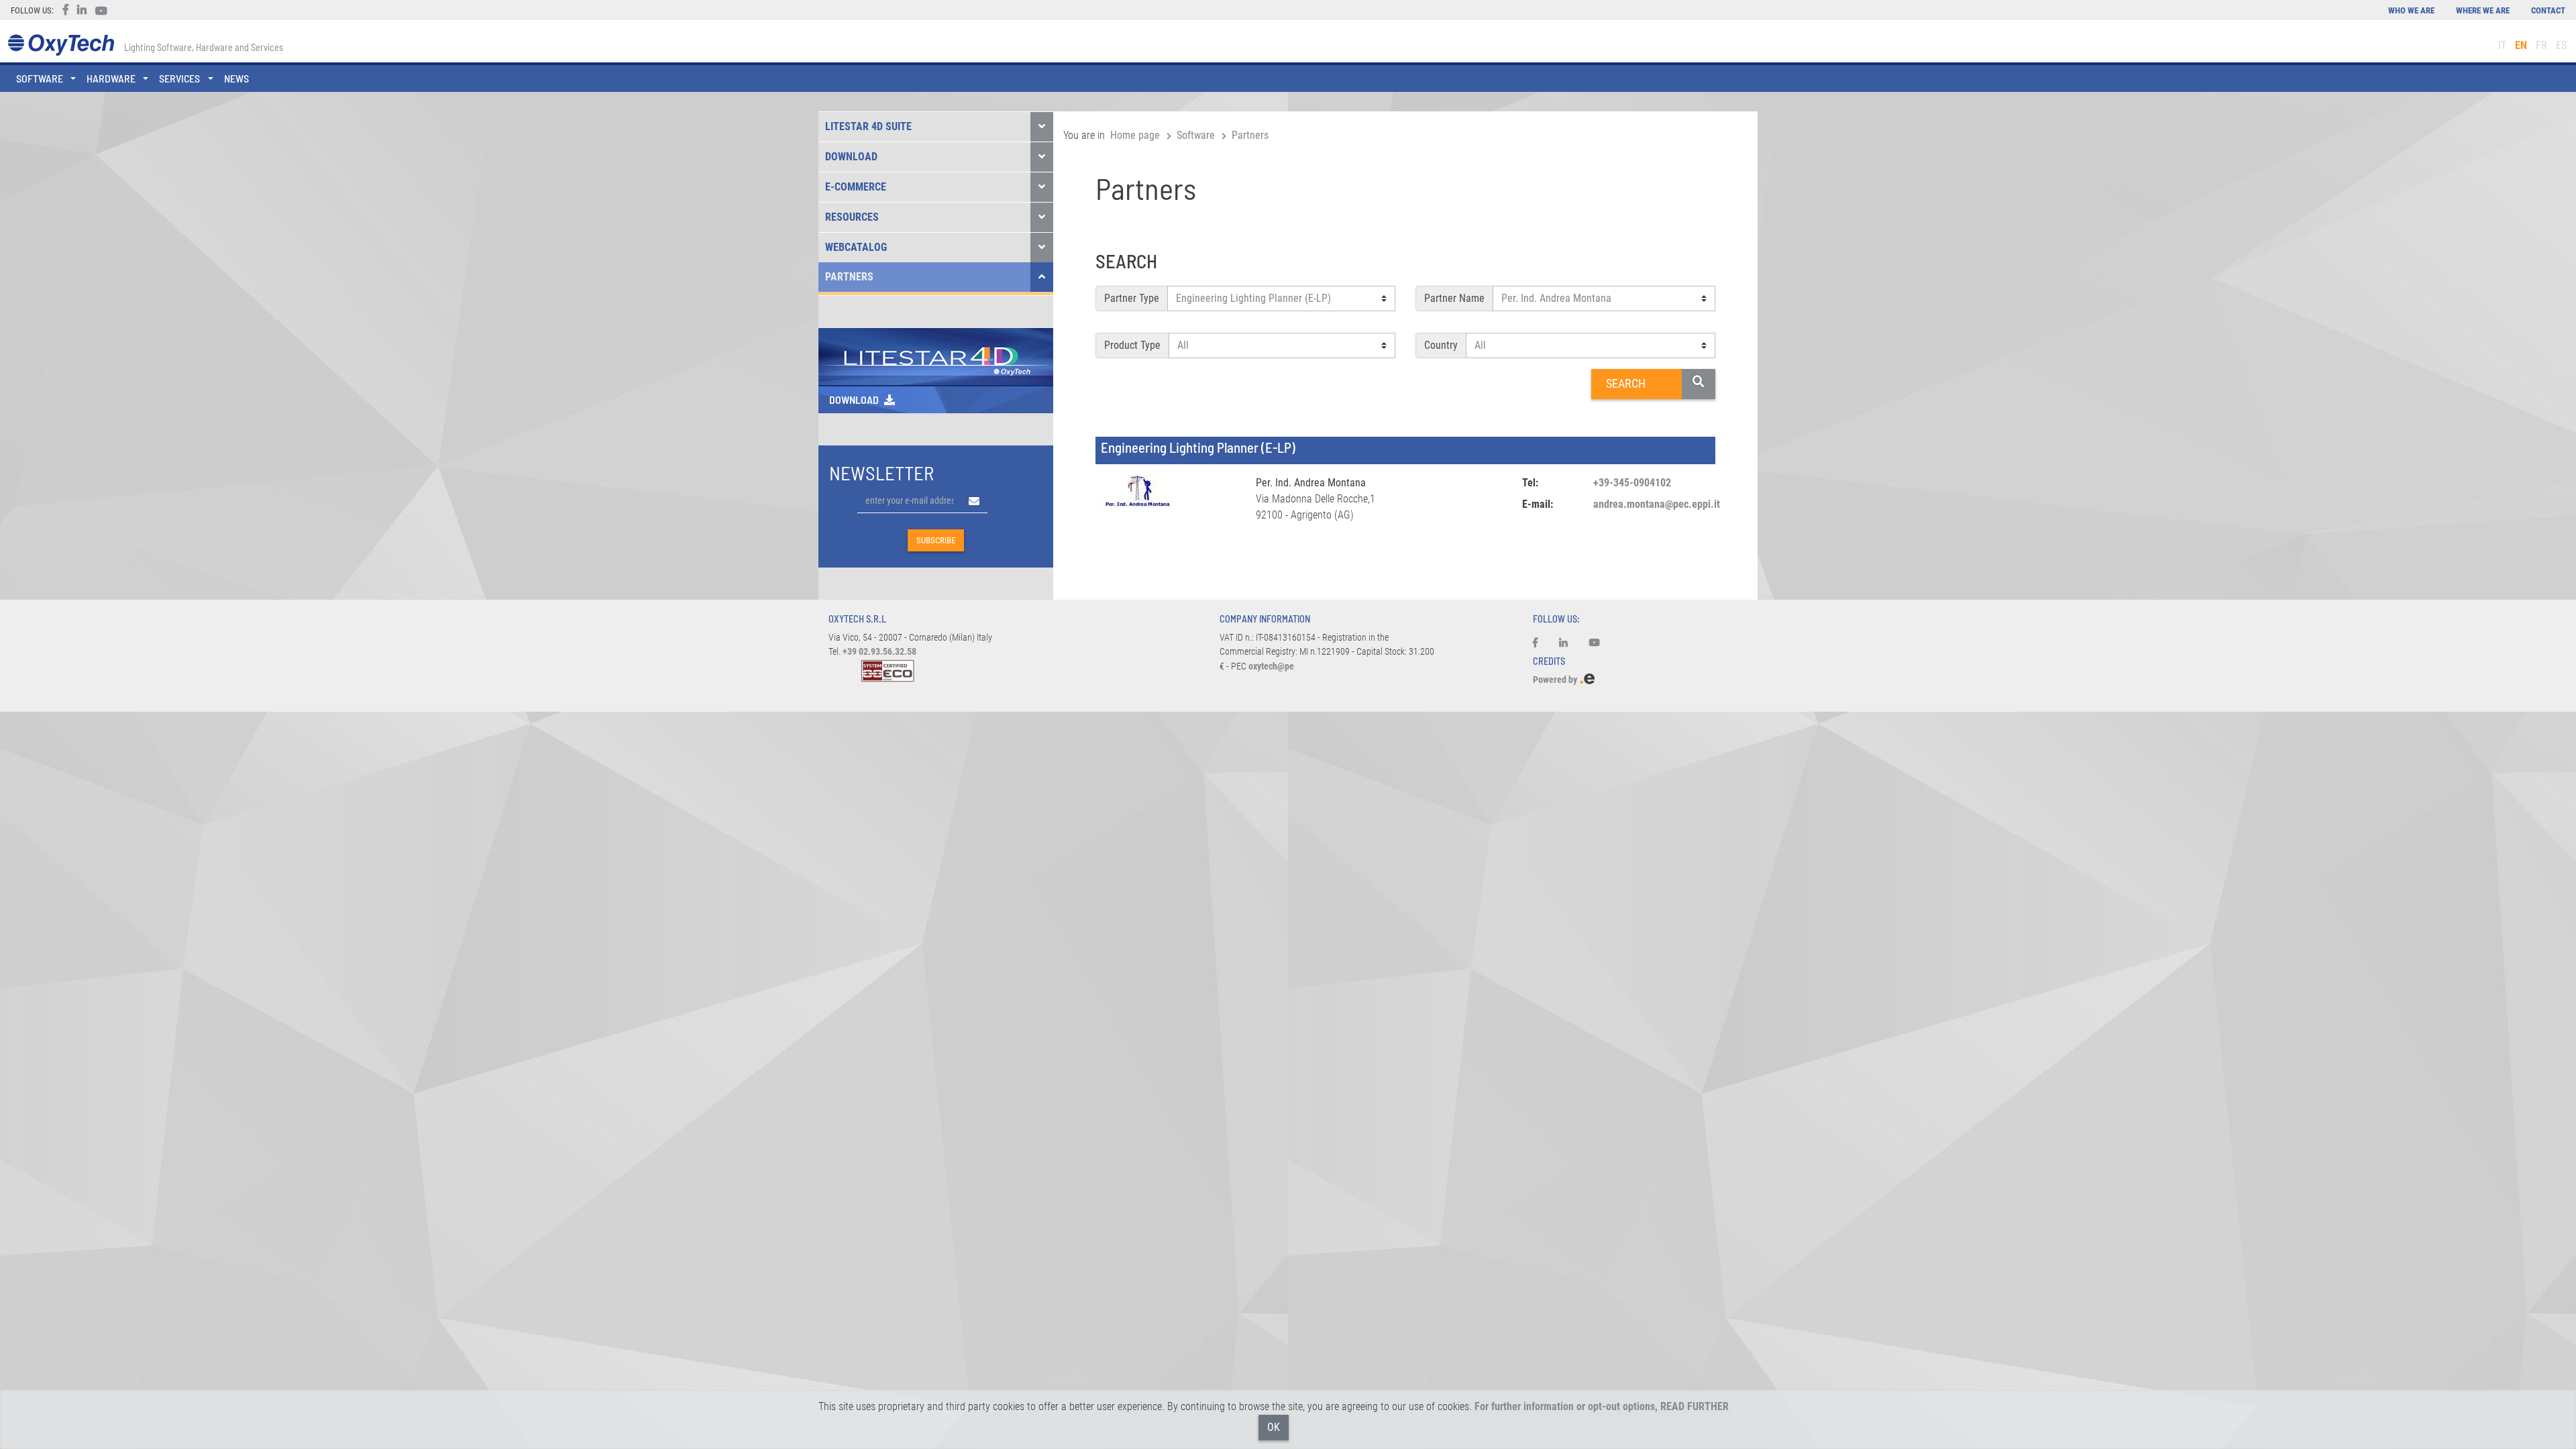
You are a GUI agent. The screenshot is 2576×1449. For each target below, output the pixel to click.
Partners (849, 277)
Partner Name (1454, 298)
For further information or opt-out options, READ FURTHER (1602, 1406)
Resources (852, 217)
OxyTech (61, 45)
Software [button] (40, 78)
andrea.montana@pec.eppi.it (1657, 504)
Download (851, 157)
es (2561, 45)
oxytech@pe (1271, 666)
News (236, 78)
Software (1196, 135)
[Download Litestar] (936, 356)
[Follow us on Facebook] (1541, 643)
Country (1441, 345)
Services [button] (179, 78)
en (2521, 45)
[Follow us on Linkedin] (1563, 643)
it (2502, 45)
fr (2541, 45)
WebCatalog (856, 247)
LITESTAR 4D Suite (868, 126)
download (854, 399)
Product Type (1132, 345)
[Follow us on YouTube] (1595, 643)
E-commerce (856, 187)
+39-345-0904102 (1632, 483)
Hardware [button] (111, 78)
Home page (1135, 135)
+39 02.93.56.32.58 (879, 652)
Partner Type (1132, 298)
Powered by (1556, 680)
